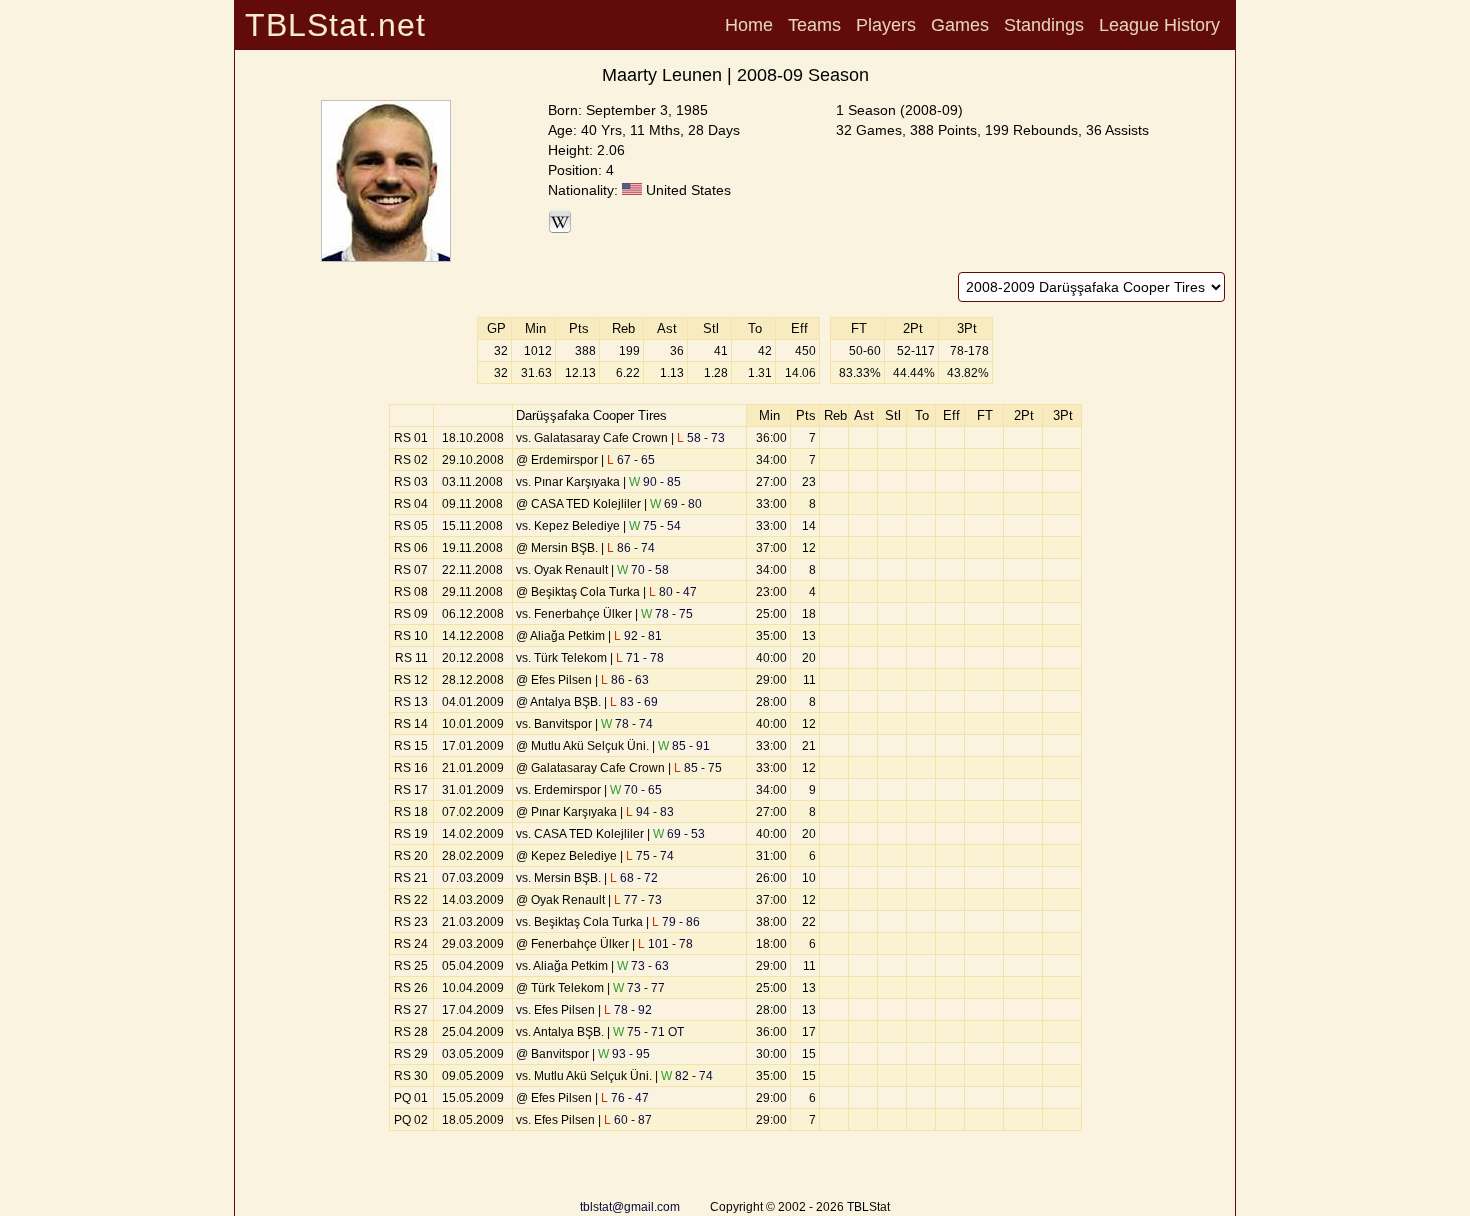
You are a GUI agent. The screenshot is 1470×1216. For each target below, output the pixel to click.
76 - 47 (625, 1098)
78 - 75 (667, 614)
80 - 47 (673, 592)
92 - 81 (638, 636)
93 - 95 (624, 1054)
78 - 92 (628, 1010)
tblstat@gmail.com (630, 1207)
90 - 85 (655, 482)
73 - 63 (643, 966)
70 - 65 (636, 790)
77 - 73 (638, 900)
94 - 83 (650, 812)
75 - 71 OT (648, 1032)
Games (960, 25)
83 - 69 (634, 702)
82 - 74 (687, 1076)
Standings (1044, 25)
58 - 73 (701, 438)
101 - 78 (665, 944)
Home (749, 25)
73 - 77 (639, 988)
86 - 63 (625, 680)
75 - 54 (655, 526)
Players (886, 25)
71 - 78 (640, 658)
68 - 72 (634, 878)
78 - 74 (627, 724)
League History (1159, 25)
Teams (814, 25)
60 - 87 (628, 1120)
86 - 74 (631, 548)
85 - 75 (698, 768)
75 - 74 (650, 856)
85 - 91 (684, 746)
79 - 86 (676, 922)
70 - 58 (643, 570)
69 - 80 (676, 504)
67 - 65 (631, 460)
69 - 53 (679, 834)
